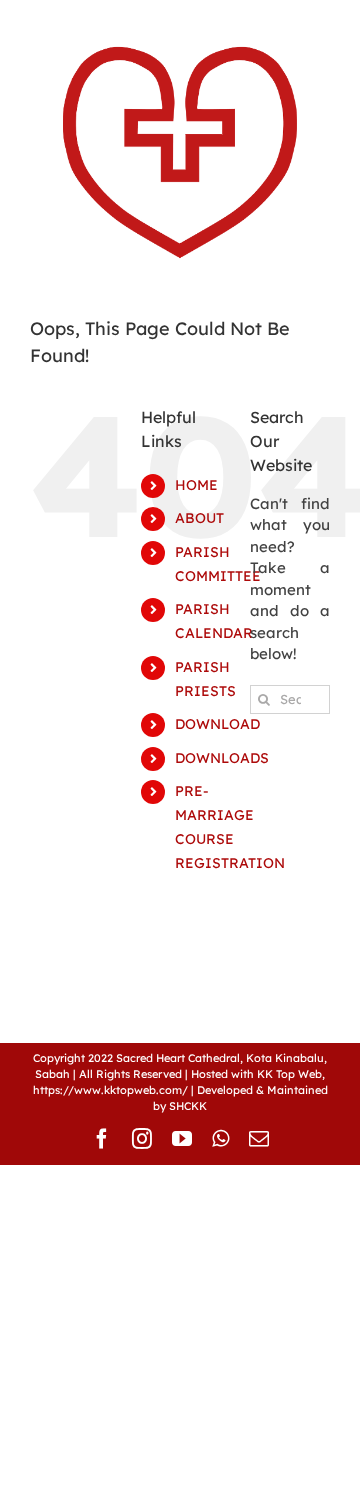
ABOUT (199, 518)
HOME (196, 485)
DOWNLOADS (222, 758)
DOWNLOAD (217, 724)
